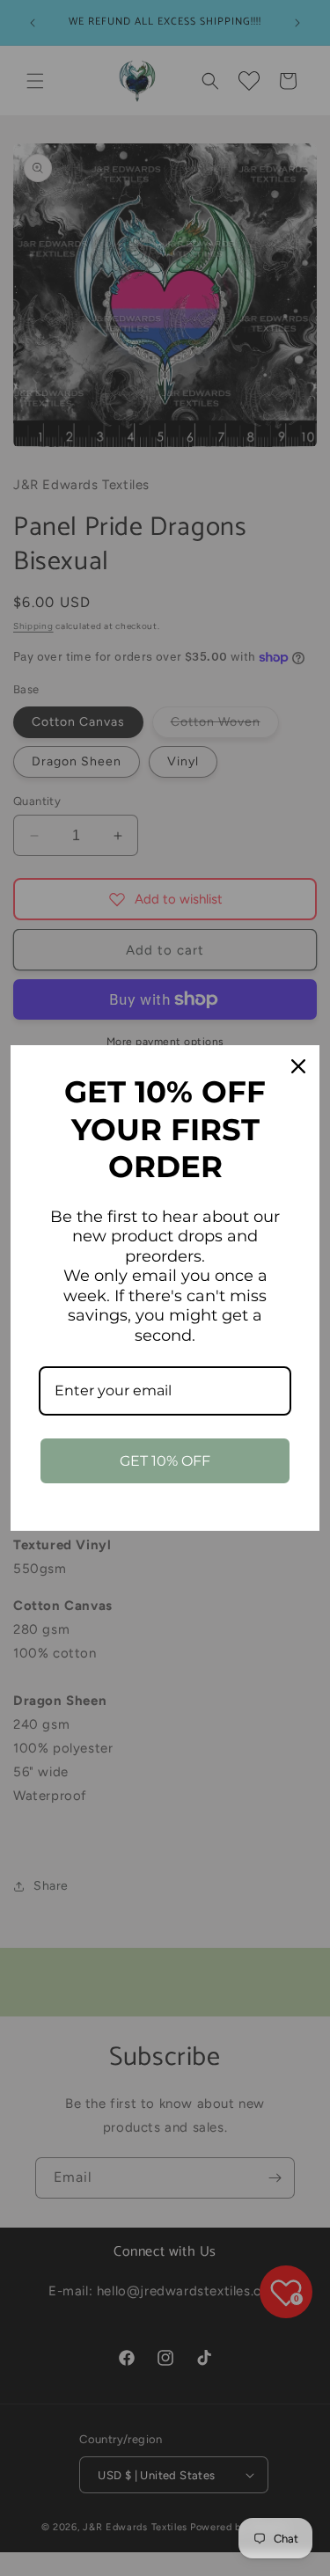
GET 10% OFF (165, 1461)
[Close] (298, 1066)
